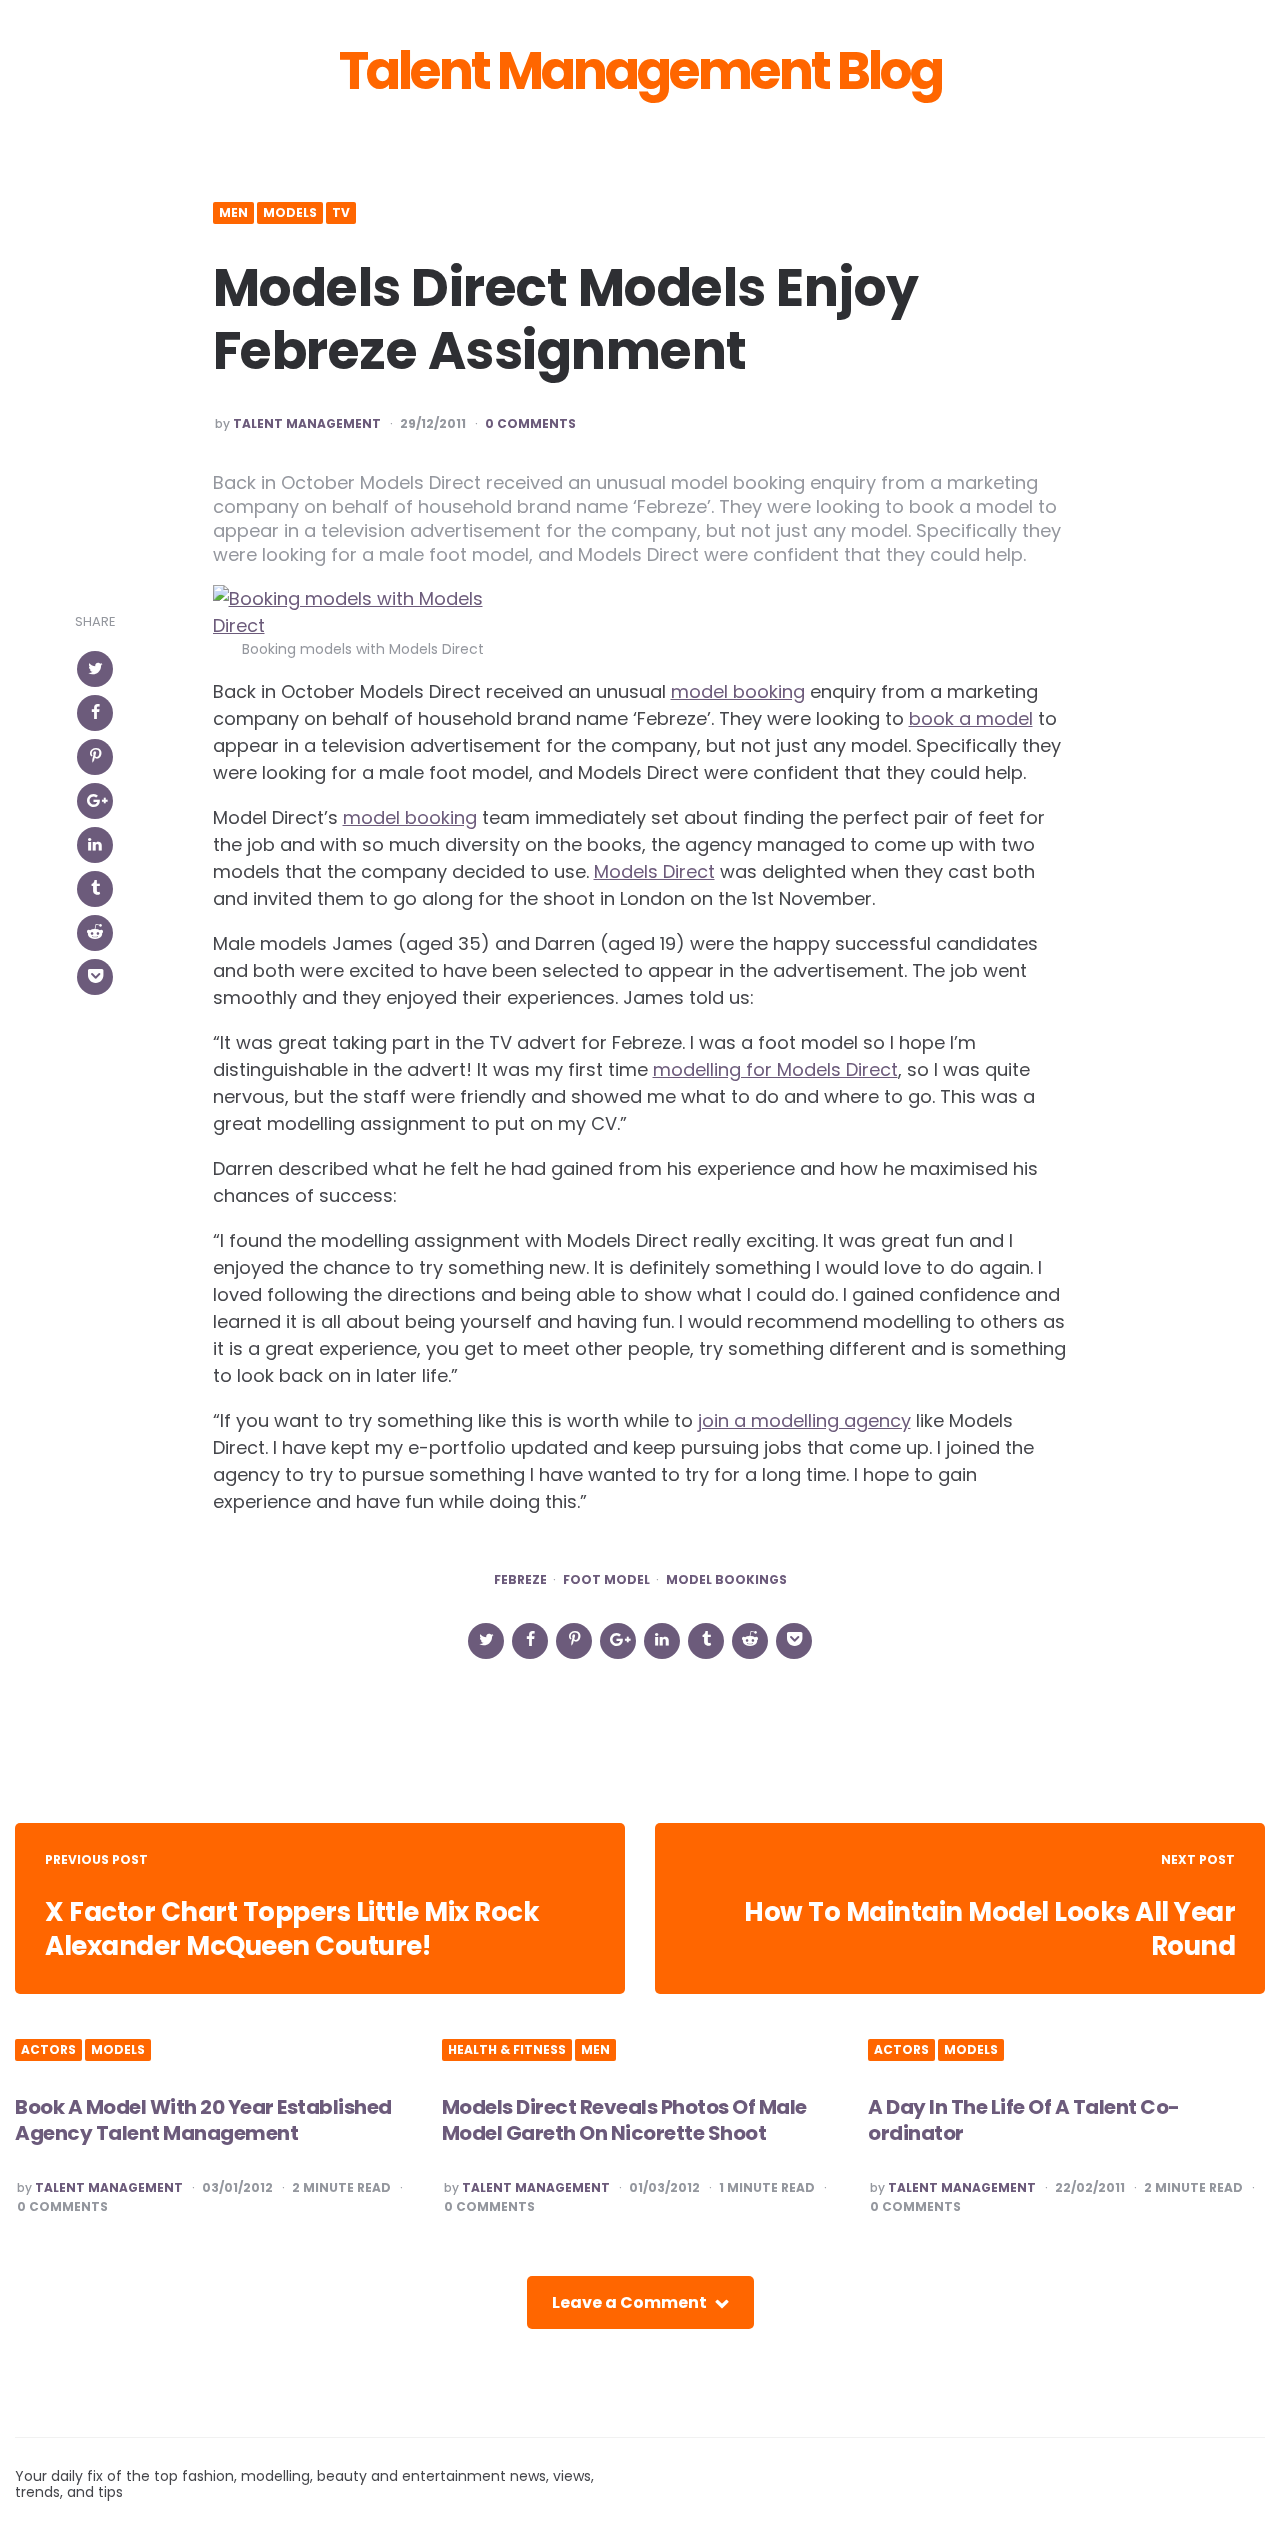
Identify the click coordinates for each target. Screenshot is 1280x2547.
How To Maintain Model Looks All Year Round (989, 1929)
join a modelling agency (804, 1420)
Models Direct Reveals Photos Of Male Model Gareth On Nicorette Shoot (624, 2120)
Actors (48, 2050)
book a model (971, 718)
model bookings (726, 1580)
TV (341, 213)
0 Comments (530, 424)
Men (233, 213)
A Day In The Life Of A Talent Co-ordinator (1024, 2120)
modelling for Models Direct (775, 1069)
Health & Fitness (507, 2050)
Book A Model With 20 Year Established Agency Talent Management (203, 2120)
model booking (738, 691)
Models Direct (654, 871)
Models (290, 213)
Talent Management (307, 424)
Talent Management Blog (640, 71)
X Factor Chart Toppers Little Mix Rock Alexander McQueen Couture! (292, 1929)
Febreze (520, 1580)
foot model (606, 1580)
